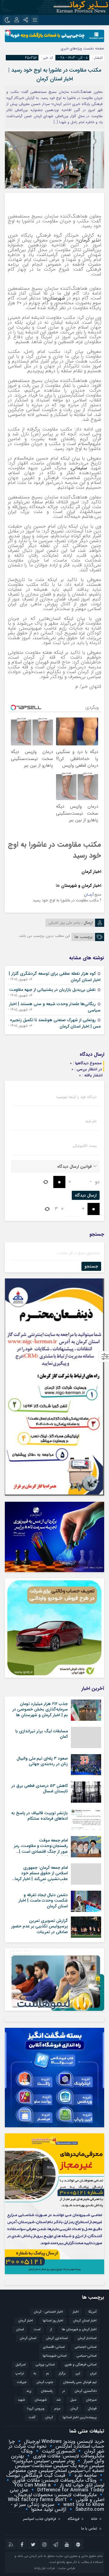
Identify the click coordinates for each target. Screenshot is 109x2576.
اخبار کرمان (91, 872)
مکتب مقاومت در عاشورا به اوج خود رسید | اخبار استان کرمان (55, 74)
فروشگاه (73, 2519)
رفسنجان (47, 2391)
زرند (29, 2391)
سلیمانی (79, 468)
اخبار (76, 2312)
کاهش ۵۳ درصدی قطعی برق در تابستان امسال (40, 1788)
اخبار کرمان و (89, 886)
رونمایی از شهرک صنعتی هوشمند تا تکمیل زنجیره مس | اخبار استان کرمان (55, 1023)
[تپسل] (8, 33)
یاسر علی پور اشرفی (64, 923)
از (51, 2330)
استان (20, 2330)
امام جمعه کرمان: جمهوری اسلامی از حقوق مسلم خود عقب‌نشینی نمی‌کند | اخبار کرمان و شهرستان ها (40, 1876)
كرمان (74, 2409)
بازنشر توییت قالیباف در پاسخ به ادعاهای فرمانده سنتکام (40, 1816)
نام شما (91, 1121)
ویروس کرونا (36, 2409)
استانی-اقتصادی (54, 2347)
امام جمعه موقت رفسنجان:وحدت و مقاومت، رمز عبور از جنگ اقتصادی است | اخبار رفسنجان (41, 1849)
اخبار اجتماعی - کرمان (48, 2312)
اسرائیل (21, 2365)
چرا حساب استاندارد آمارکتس (56, 2444)
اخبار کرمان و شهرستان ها (79, 2330)
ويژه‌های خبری (71, 48)
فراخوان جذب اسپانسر (40, 2519)
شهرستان (56, 298)
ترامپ (20, 2373)
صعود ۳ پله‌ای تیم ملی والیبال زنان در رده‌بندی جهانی (42, 1761)
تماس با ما (89, 2529)
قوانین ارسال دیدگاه (74, 1166)
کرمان (49, 2417)
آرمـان (89, 895)
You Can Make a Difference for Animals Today (59, 2488)
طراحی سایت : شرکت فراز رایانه (55, 2568)
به (35, 2373)
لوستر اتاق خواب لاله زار (81, 2485)
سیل (73, 2400)
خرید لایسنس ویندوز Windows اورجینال (63, 2441)
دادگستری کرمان (86, 2391)
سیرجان (91, 2400)
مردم (57, 2409)
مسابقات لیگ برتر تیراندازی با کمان (42, 1734)
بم (48, 2373)
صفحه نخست (93, 48)
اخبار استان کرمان (85, 2321)
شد (58, 2400)
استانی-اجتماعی (86, 2347)
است (37, 2330)
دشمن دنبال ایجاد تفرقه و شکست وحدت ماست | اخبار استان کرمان (43, 1900)
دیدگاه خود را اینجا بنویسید (76, 1097)
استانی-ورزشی (45, 2365)
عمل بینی (19, 2490)
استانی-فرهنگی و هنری (81, 2365)
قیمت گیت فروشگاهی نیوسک (36, 2475)
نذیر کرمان (89, 240)
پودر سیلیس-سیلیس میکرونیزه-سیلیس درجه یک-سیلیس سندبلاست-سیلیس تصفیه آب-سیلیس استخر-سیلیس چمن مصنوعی (57, 2466)
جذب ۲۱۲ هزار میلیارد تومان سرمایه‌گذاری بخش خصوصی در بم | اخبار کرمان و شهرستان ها (40, 1709)
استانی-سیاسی (86, 2356)
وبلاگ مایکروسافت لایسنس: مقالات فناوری (63, 2454)
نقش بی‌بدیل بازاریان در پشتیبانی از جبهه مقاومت (52, 990)
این (78, 2373)
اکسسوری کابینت (58, 2451)
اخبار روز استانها (53, 2321)
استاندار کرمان (87, 2338)
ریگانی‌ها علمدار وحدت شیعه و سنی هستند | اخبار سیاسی (55, 1007)
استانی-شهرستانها (55, 2356)
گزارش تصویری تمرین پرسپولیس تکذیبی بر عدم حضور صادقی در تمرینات (40, 1926)
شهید (21, 2400)
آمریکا (92, 2312)
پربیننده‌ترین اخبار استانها (80, 2417)
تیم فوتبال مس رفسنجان (80, 2382)
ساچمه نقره (85, 2475)
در (64, 2391)
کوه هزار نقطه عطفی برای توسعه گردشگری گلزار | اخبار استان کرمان (55, 977)
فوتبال (92, 2409)
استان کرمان (28, 2338)
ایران (93, 2373)
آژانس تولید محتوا (48, 2509)
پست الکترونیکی (85, 1146)
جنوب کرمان (45, 2382)
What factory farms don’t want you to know (56, 2502)
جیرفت (22, 2382)
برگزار (62, 2373)
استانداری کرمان (57, 2338)
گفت (32, 2417)
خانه (94, 2519)
